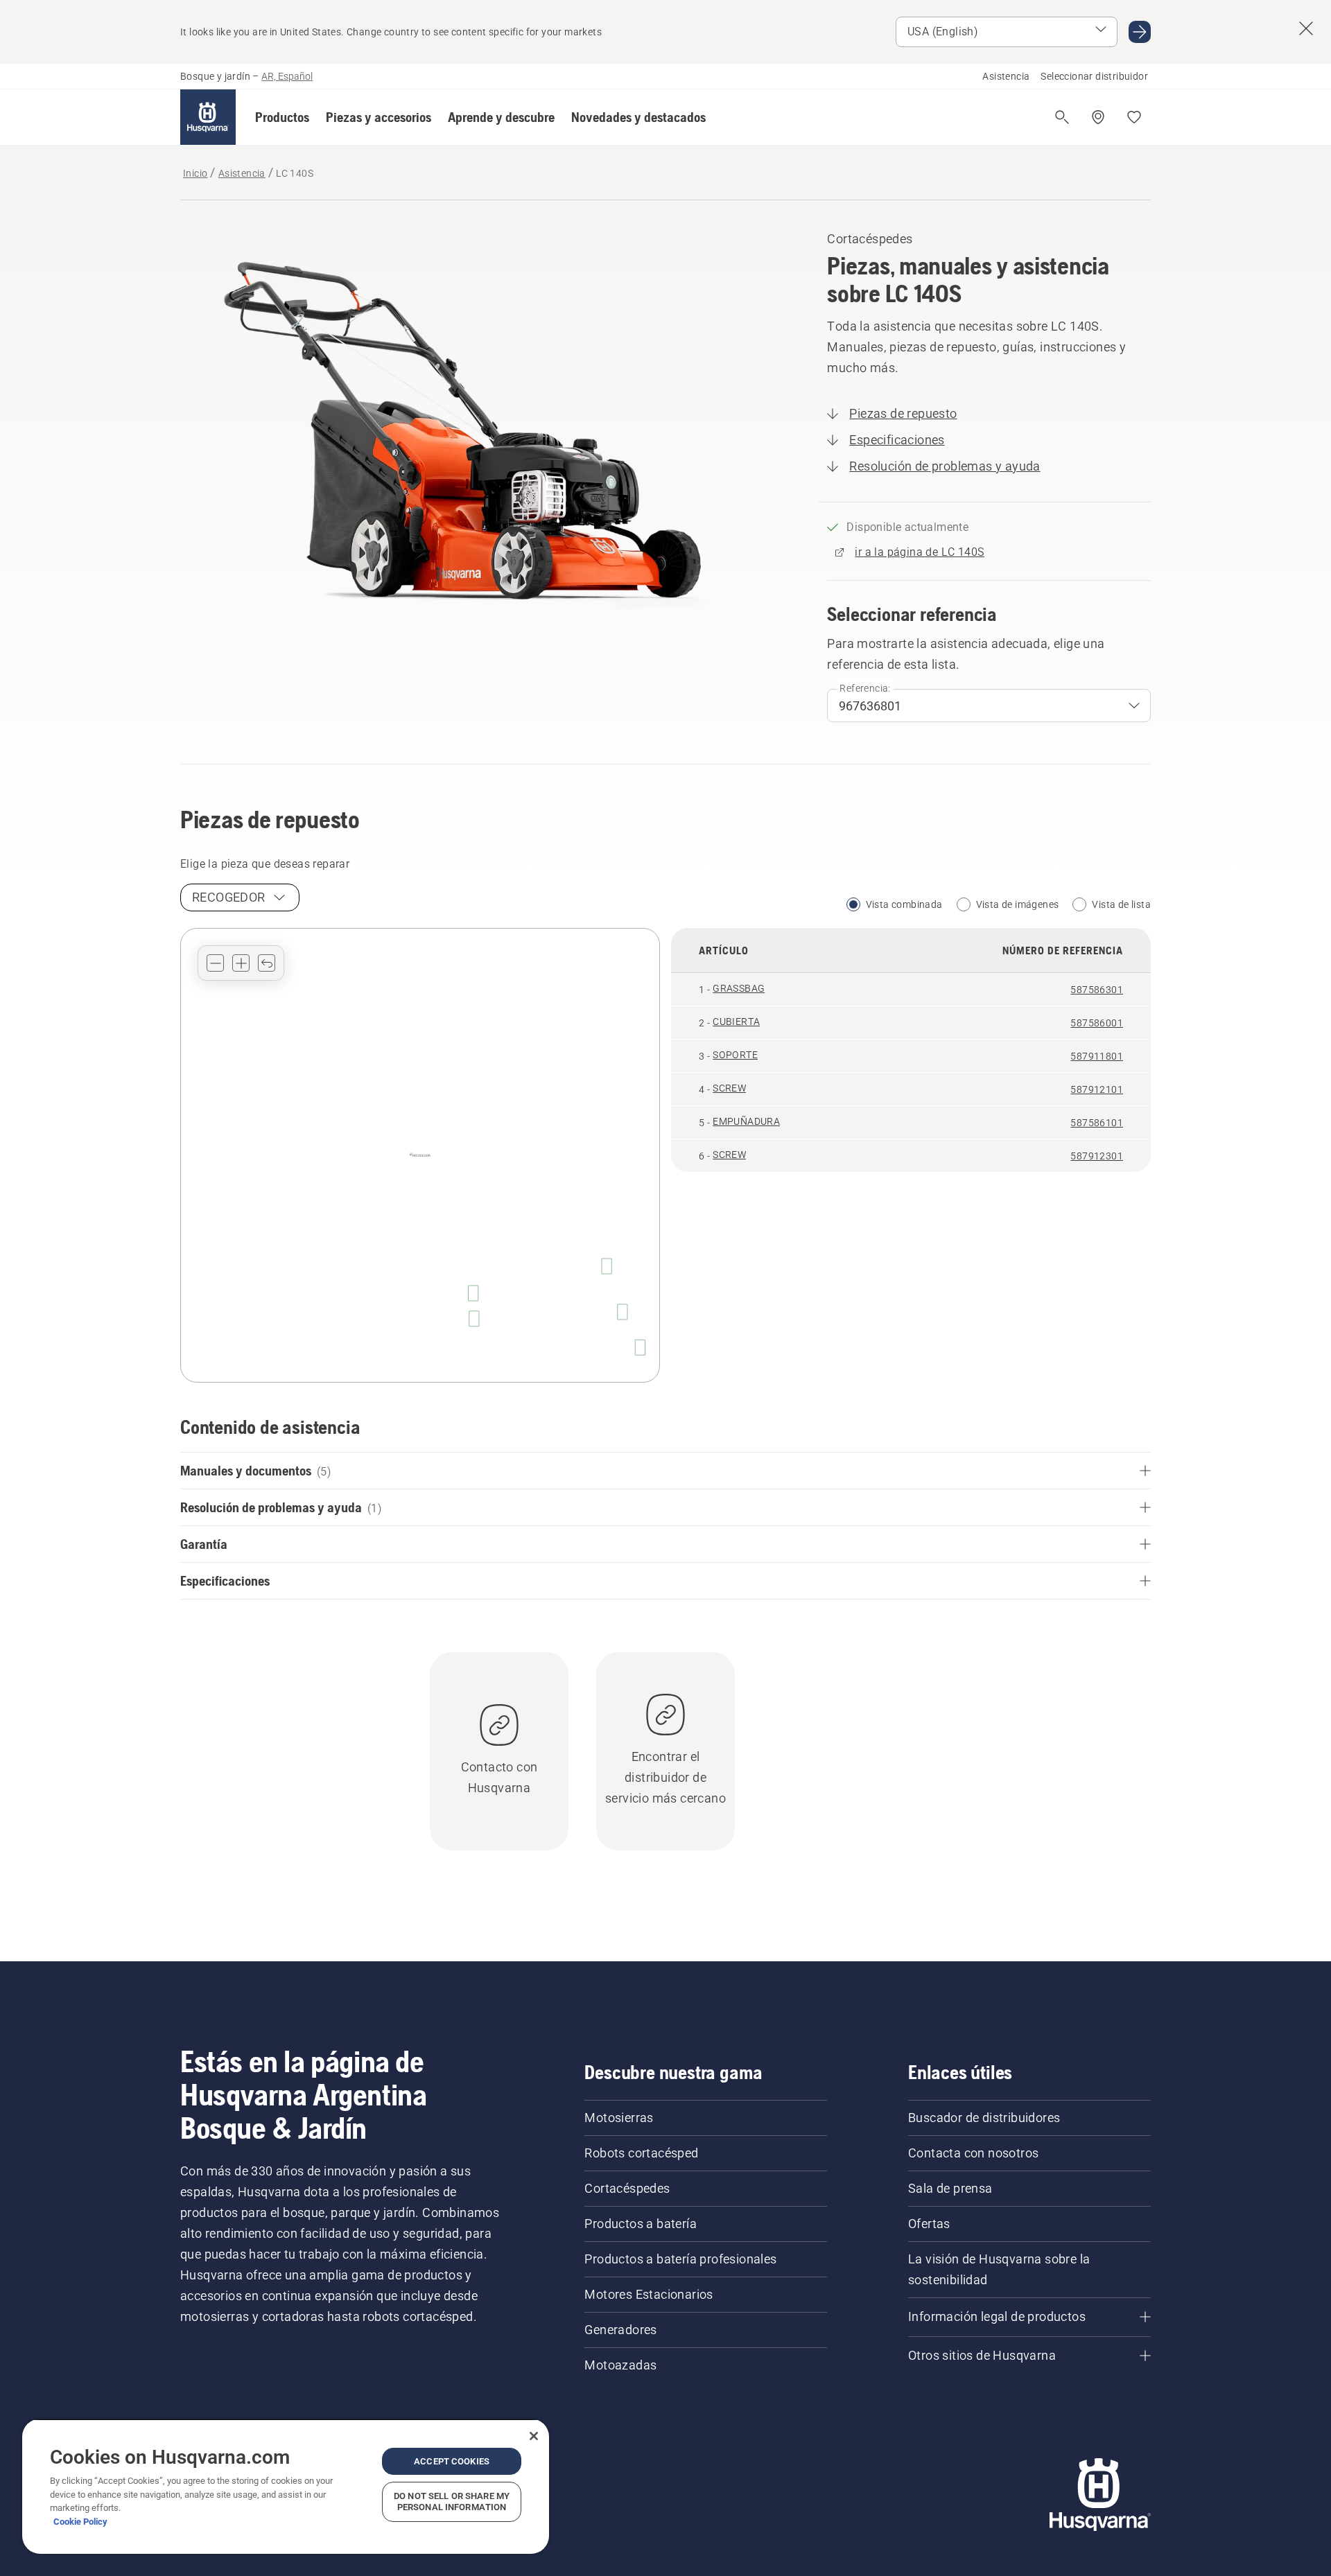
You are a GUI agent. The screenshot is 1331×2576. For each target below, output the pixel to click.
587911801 (1097, 1056)
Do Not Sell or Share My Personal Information (452, 2501)
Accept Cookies (452, 2461)
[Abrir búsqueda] (1062, 117)
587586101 (1097, 1123)
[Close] (534, 2436)
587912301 (1097, 1156)
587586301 (1097, 990)
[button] (282, 117)
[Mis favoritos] (1134, 117)
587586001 (1097, 1023)
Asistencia (1006, 76)
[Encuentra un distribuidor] (1098, 117)
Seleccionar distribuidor (1094, 76)
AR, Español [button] (287, 76)
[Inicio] (208, 117)
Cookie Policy (80, 2522)
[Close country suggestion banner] (1306, 28)
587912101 (1097, 1089)
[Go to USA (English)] (1140, 32)
